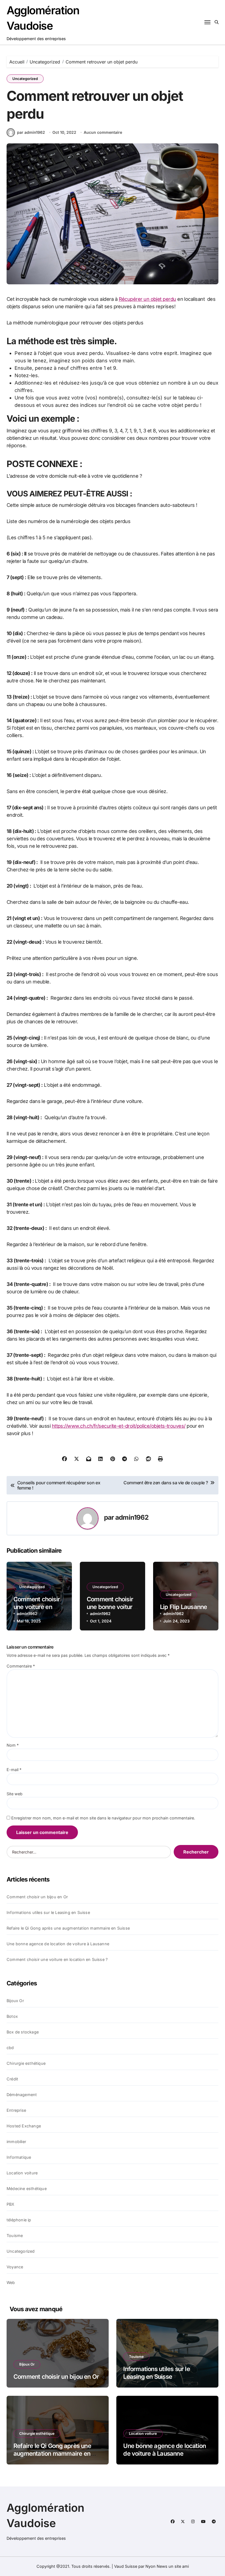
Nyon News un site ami (167, 2566)
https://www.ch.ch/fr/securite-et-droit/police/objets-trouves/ (119, 1426)
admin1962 (132, 1517)
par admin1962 (31, 132)
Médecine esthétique (27, 2189)
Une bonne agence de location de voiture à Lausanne (58, 1944)
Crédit (12, 2079)
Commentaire (21, 1666)
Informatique (19, 2157)
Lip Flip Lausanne (184, 1607)
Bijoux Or (15, 2001)
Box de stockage (23, 2032)
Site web (15, 1794)
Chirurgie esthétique (26, 2063)
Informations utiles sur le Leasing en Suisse (48, 1912)
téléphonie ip (19, 2220)
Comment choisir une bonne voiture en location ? (111, 1607)
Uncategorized (25, 79)
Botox (12, 2016)
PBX (11, 2204)
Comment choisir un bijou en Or (37, 1897)
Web (11, 2282)
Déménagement (22, 2095)
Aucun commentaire (103, 132)
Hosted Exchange (24, 2126)
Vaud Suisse (126, 2566)
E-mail (14, 1770)
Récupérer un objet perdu (147, 299)
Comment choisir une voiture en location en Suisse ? (57, 1959)
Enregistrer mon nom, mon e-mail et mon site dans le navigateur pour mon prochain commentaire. (103, 1818)
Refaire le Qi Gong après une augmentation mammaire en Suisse (68, 1928)
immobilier (16, 2142)
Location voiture (22, 2173)
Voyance (15, 2267)
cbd (10, 2048)
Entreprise (16, 2110)
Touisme (15, 2235)
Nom (13, 1745)
